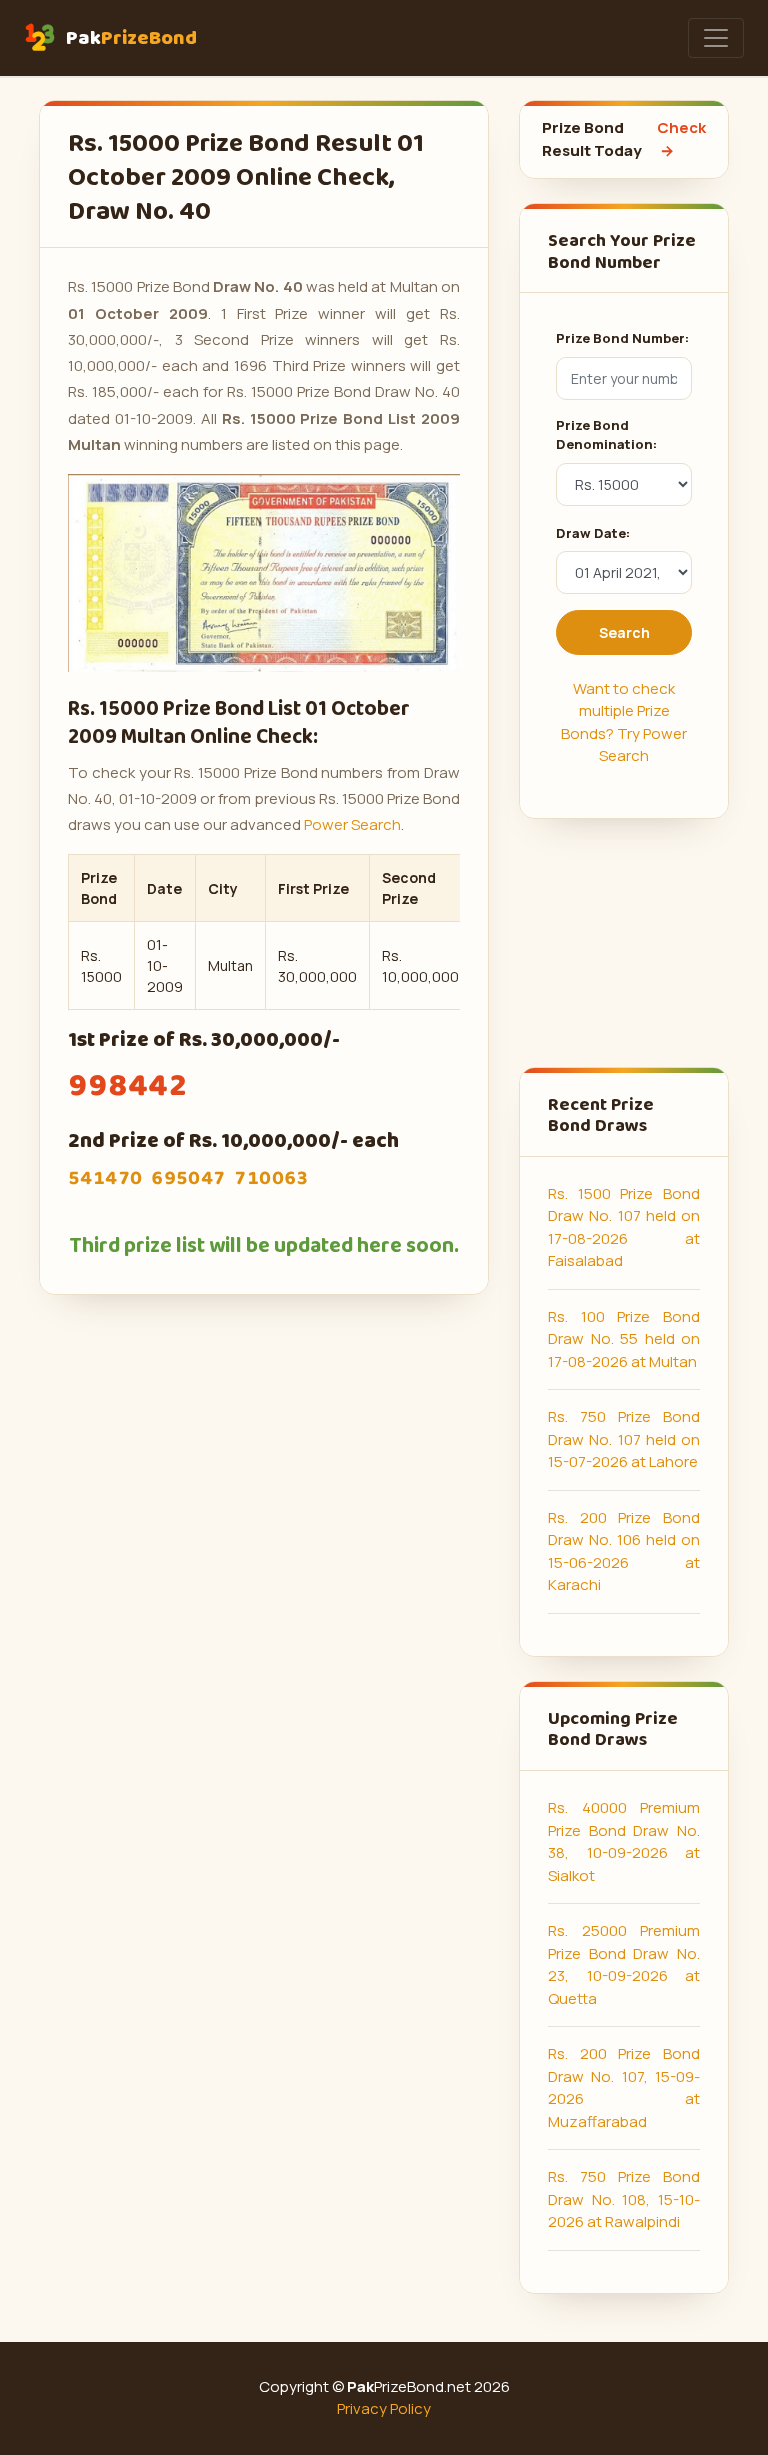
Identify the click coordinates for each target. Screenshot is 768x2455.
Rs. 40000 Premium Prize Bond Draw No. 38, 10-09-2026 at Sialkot (624, 1841)
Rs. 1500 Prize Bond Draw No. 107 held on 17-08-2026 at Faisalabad (624, 1227)
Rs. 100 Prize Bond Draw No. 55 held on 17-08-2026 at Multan (624, 1339)
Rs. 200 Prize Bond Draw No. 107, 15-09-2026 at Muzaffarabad (624, 2087)
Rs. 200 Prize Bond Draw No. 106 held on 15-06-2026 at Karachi (624, 1551)
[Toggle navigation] (716, 38)
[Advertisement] (624, 943)
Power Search (352, 824)
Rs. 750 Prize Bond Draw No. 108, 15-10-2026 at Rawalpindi (624, 2199)
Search (624, 632)
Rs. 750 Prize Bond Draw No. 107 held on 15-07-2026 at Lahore (624, 1439)
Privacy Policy (384, 2408)
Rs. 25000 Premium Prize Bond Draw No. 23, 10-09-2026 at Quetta (624, 1964)
